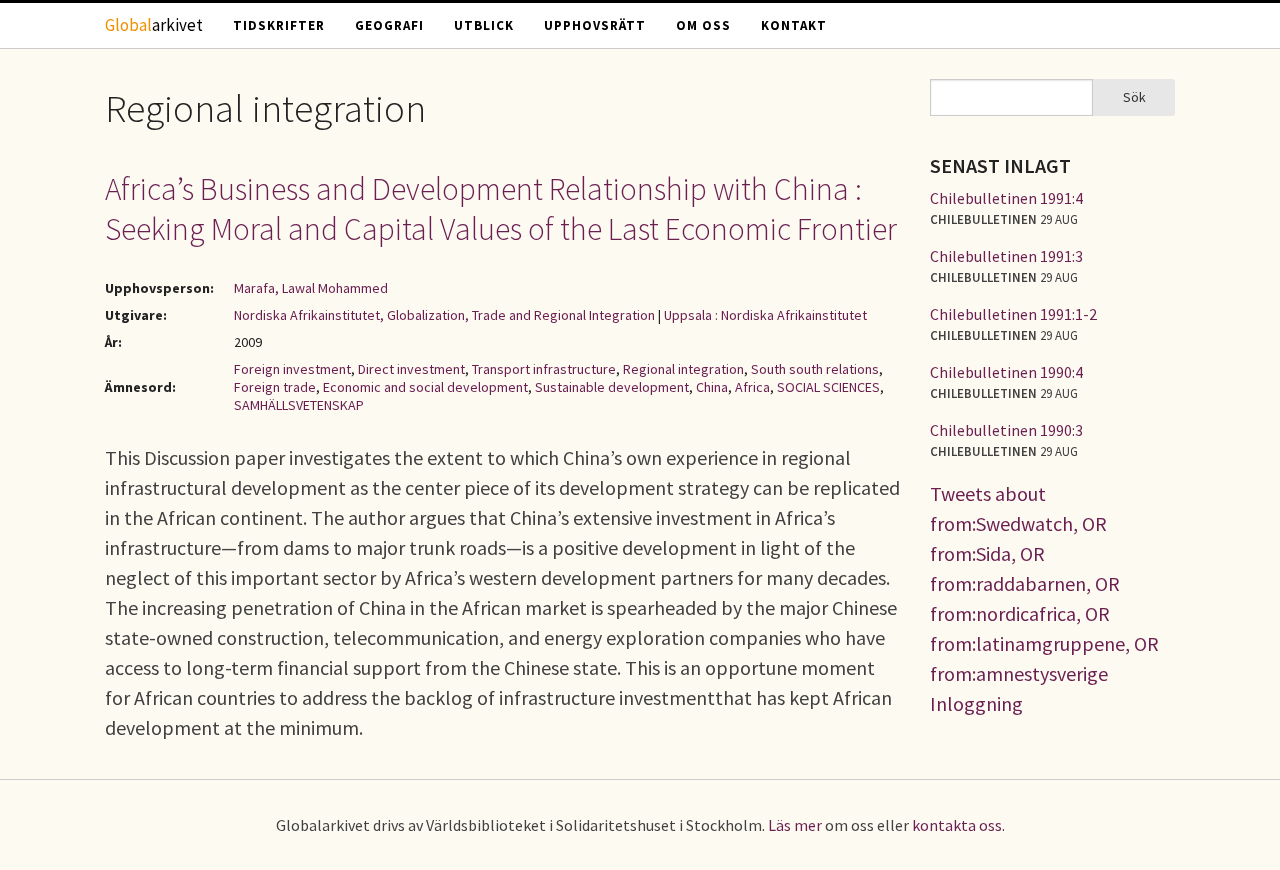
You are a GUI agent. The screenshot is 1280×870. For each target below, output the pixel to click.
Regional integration (683, 369)
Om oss (703, 25)
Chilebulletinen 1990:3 (1006, 430)
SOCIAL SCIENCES (828, 387)
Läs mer (795, 825)
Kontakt (794, 25)
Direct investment (411, 369)
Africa (752, 387)
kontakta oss (957, 825)
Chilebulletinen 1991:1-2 (1013, 314)
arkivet (154, 25)
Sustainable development (612, 387)
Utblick (484, 25)
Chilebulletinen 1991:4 (1006, 198)
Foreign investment (292, 369)
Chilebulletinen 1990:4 (1006, 372)
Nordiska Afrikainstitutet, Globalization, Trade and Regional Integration (444, 315)
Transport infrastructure (544, 369)
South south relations (815, 369)
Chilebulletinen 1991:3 (1006, 256)
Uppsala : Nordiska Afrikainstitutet (765, 315)
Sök (1134, 97)
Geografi (389, 25)
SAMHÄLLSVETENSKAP (299, 405)
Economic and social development (425, 387)
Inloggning (976, 703)
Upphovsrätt (595, 25)
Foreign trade (275, 387)
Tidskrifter (279, 25)
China (712, 387)
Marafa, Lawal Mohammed (311, 288)
